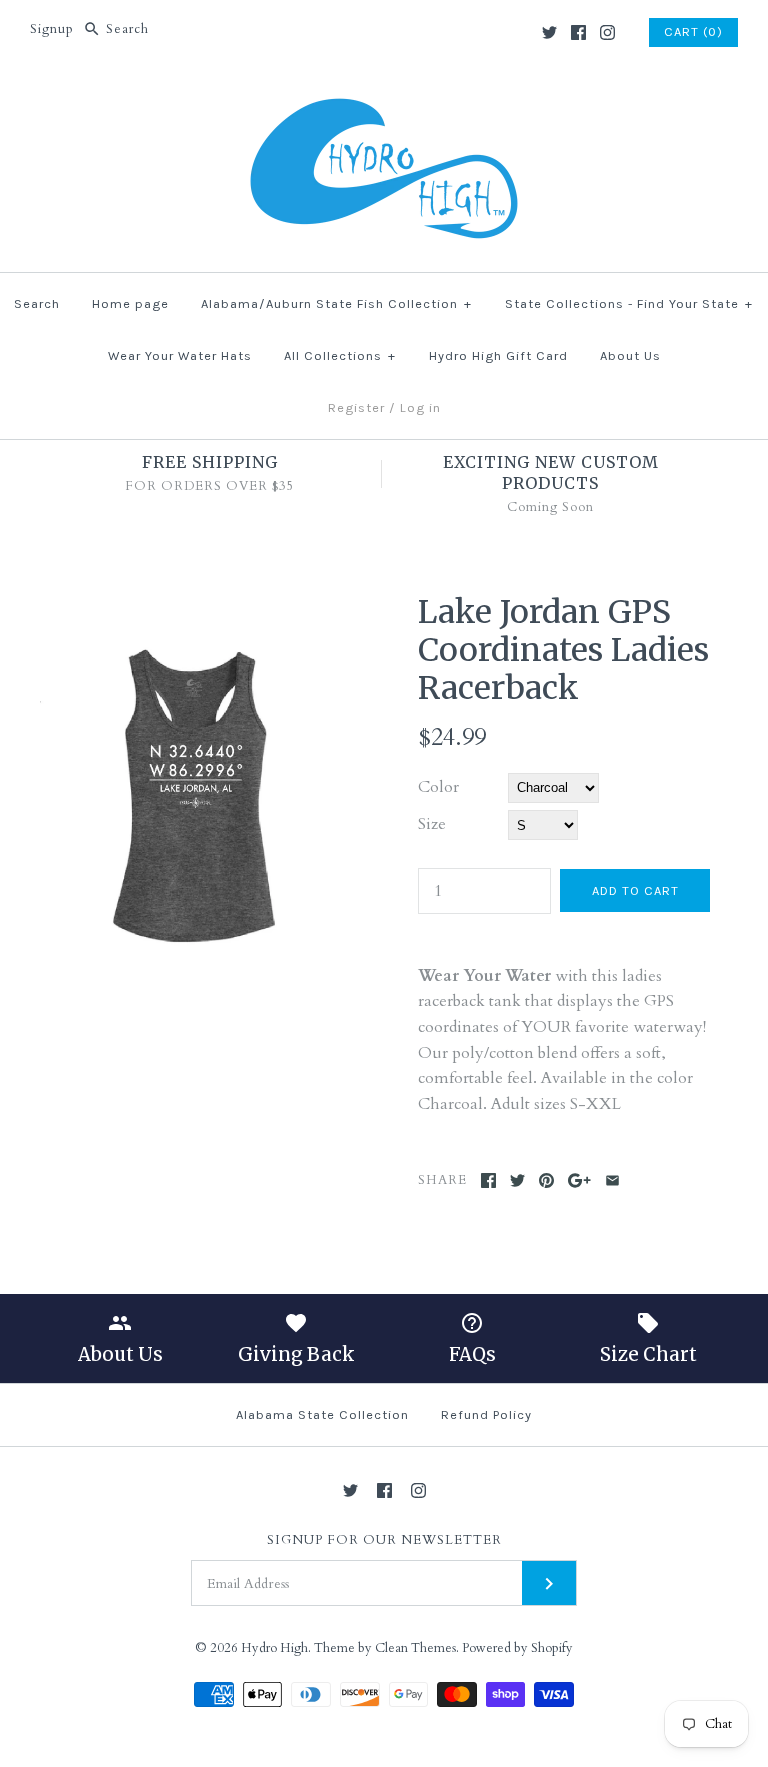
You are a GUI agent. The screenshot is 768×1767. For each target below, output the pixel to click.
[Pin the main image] (546, 1180)
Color (438, 787)
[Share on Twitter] (517, 1180)
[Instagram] (607, 32)
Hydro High (274, 1648)
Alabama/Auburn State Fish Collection (336, 303)
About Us (630, 355)
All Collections (340, 355)
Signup (52, 29)
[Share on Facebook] (488, 1180)
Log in (420, 407)
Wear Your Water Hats (180, 355)
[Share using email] (612, 1180)
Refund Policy (486, 1414)
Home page (130, 303)
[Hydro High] (384, 97)
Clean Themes (415, 1648)
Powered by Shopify (517, 1648)
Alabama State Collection (322, 1414)
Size (432, 824)
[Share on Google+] (579, 1180)
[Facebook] (578, 32)
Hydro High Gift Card (498, 355)
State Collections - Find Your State (629, 303)
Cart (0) (693, 31)
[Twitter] (549, 32)
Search (37, 303)
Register (356, 407)
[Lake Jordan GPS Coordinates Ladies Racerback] (195, 605)
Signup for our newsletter (384, 1540)
